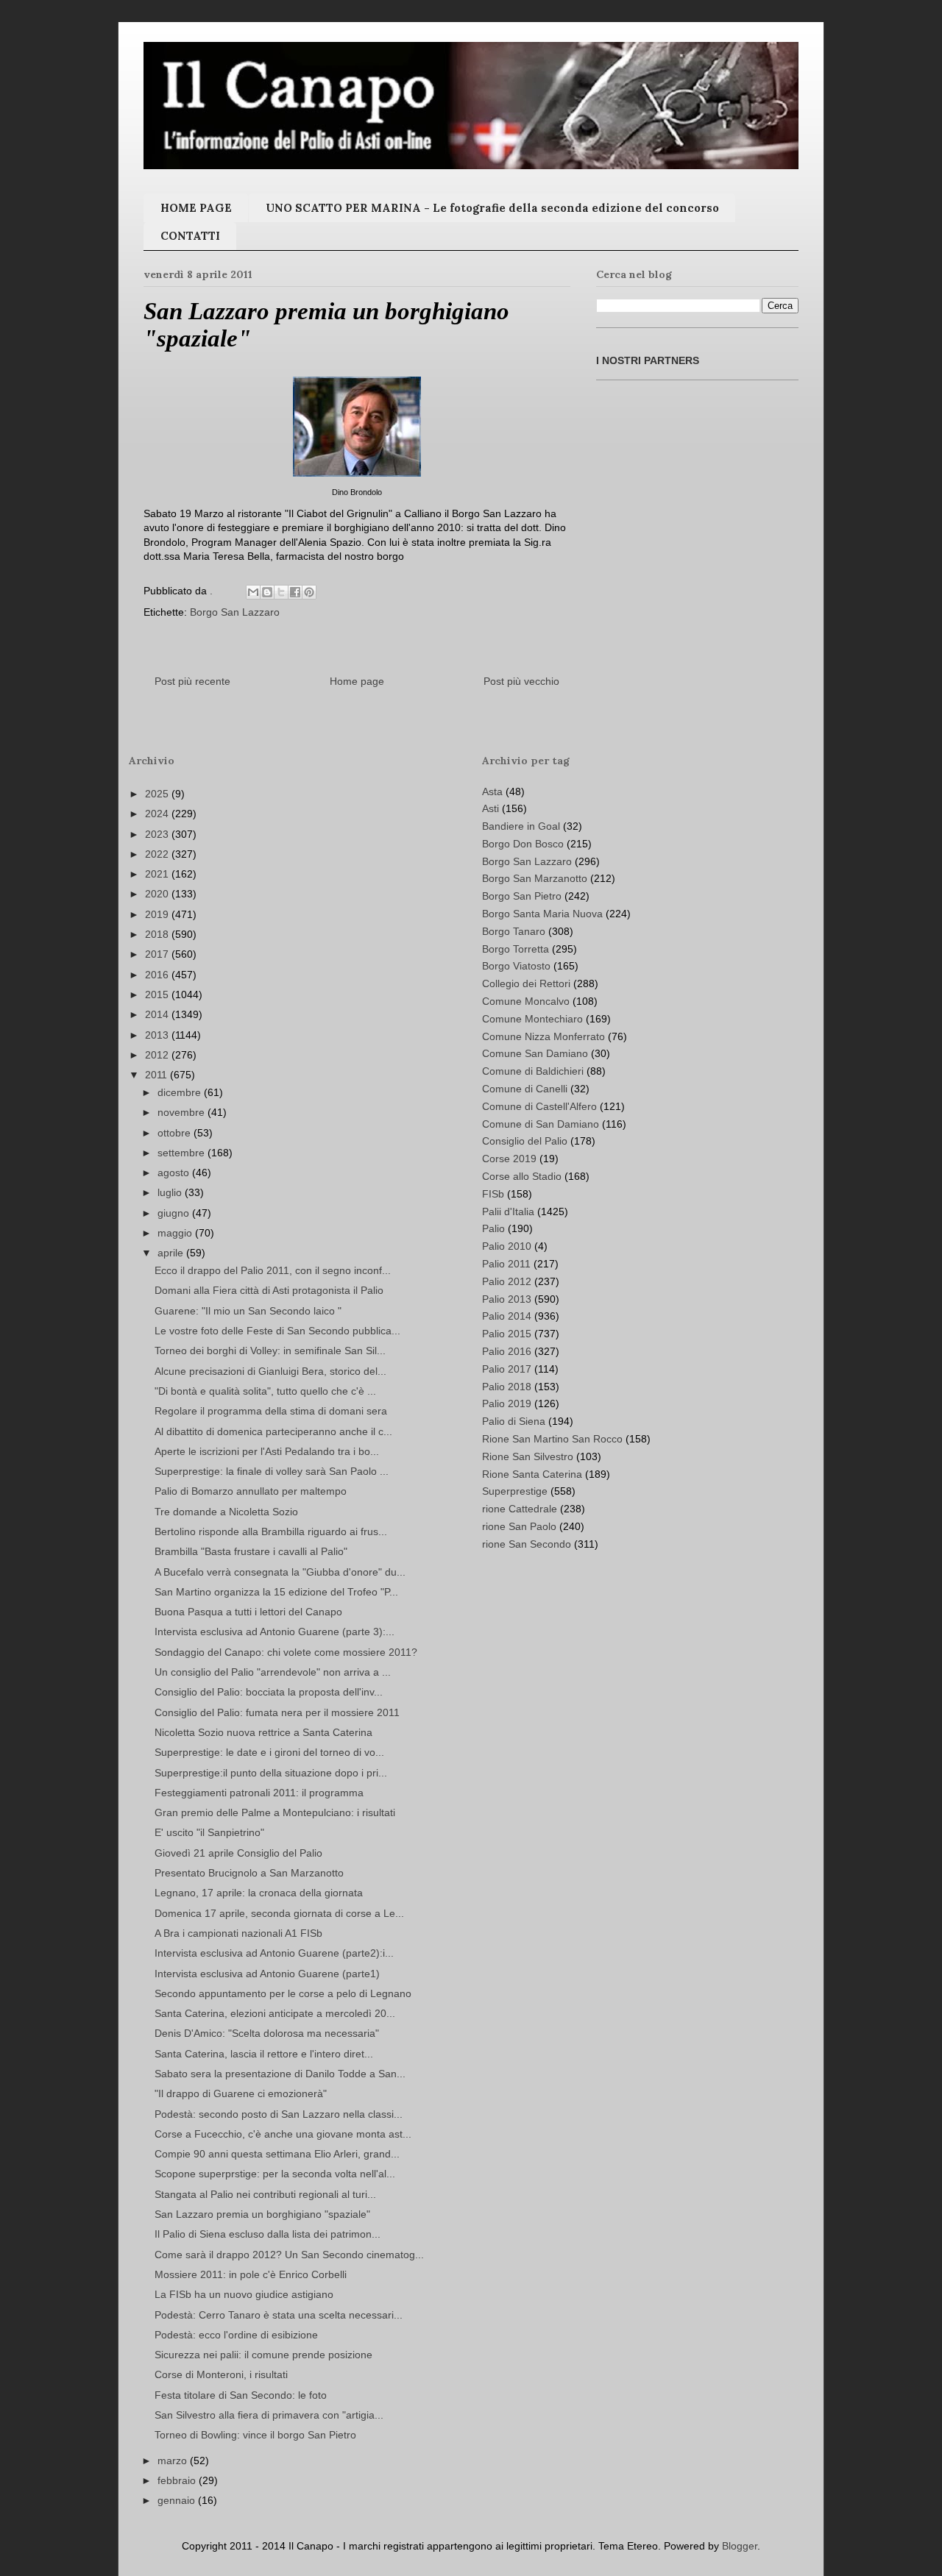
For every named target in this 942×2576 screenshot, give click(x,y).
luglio (171, 1192)
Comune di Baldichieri (533, 1071)
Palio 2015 (507, 1334)
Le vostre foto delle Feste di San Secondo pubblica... (277, 1331)
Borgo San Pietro (522, 896)
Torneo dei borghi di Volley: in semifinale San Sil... (270, 1351)
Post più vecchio (521, 681)
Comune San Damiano (535, 1053)
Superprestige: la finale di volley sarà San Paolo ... (272, 1471)
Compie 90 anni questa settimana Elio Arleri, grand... (277, 2154)
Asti (491, 808)
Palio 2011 (506, 1264)
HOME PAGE (196, 208)
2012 (158, 1055)
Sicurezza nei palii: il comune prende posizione (263, 2355)
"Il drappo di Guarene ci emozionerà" (241, 2093)
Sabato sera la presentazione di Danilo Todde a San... (280, 2074)
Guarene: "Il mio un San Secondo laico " (248, 1311)
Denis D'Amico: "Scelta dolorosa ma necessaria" (267, 2033)
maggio (176, 1233)
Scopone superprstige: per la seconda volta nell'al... (275, 2174)
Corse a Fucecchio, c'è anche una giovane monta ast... (283, 2134)
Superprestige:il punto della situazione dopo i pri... (271, 1773)
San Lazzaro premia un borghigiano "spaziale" (262, 2214)
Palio (493, 1228)
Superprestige (515, 1491)
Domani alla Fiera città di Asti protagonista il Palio (269, 1290)
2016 (158, 975)
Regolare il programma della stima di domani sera (271, 1411)
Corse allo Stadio (522, 1176)
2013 (158, 1035)
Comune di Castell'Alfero (539, 1106)
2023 (158, 834)
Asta (492, 791)
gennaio (178, 2500)
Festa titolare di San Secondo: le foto (241, 2395)
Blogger (740, 2546)
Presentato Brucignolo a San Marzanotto (249, 1873)
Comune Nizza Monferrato (543, 1036)
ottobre (176, 1133)
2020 (158, 894)
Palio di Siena (514, 1421)
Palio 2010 (507, 1246)
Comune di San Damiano (541, 1124)
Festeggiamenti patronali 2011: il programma (259, 1793)
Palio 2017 (507, 1369)
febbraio (178, 2480)
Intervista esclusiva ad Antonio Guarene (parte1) (267, 1974)
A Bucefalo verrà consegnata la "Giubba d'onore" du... (280, 1572)
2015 (158, 995)
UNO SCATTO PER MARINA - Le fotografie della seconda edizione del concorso (492, 208)
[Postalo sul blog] (267, 592)
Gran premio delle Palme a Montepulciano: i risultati (275, 1812)
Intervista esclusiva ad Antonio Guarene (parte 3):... (275, 1632)
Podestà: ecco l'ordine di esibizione (236, 2335)
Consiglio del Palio (525, 1141)
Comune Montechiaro (532, 1019)
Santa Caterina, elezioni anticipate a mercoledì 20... (275, 2013)
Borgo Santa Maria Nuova (542, 914)
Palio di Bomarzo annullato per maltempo (251, 1491)
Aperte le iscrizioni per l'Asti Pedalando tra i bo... (267, 1451)
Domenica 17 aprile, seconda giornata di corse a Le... (279, 1913)
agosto (175, 1173)
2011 (157, 1075)
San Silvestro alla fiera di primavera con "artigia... (269, 2415)
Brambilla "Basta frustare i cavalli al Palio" (251, 1551)
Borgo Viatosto (516, 966)
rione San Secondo (527, 1544)
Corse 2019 (509, 1159)
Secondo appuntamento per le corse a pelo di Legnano (283, 1993)
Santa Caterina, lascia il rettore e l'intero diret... (264, 2054)
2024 (158, 814)
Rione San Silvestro (528, 1456)
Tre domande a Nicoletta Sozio (226, 1512)
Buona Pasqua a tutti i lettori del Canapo (248, 1612)
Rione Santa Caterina (532, 1474)
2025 (158, 794)
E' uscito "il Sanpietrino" (209, 1832)
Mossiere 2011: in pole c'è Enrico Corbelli (251, 2274)
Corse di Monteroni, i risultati (221, 2374)
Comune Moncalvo (526, 1001)
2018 (158, 934)
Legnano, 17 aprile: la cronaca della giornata (259, 1893)
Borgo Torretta (516, 949)
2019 (158, 914)
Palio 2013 (507, 1299)
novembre (183, 1112)
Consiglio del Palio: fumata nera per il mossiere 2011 (277, 1712)
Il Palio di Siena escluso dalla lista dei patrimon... (268, 2234)
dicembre (181, 1092)
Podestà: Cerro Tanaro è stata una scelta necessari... (279, 2315)
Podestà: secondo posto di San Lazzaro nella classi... (279, 2114)
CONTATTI (190, 236)
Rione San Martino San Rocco (552, 1439)
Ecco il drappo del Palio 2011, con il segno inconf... (273, 1270)
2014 (158, 1014)
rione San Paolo (519, 1526)
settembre (183, 1153)
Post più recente (192, 681)
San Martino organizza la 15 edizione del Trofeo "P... (276, 1592)
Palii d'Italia (508, 1211)
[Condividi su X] (281, 592)
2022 (158, 854)
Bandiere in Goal (521, 826)
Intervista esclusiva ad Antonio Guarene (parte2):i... (274, 1953)
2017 (158, 954)
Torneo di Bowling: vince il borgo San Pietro (255, 2435)
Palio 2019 (507, 1403)
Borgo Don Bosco (523, 844)
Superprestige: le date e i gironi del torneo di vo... (269, 1752)
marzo (174, 2461)
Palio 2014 (507, 1316)
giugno (175, 1213)
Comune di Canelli (525, 1089)
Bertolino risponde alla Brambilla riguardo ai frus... (271, 1531)
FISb (493, 1194)
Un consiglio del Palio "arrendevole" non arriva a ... (273, 1672)
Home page (357, 681)
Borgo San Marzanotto (535, 878)
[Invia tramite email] (253, 592)
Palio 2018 (507, 1387)
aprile (172, 1253)
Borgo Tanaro (514, 931)
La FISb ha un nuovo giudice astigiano (244, 2294)
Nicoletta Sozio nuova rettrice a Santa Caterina (263, 1732)
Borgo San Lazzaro (235, 612)
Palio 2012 (507, 1281)
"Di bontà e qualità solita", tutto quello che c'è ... (265, 1391)
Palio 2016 (507, 1351)
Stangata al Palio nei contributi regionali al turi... (265, 2194)
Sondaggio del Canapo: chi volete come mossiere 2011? (286, 1652)
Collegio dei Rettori (526, 983)
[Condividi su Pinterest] (309, 592)
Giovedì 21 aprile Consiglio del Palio (238, 1853)
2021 (158, 874)
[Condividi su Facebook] (295, 592)
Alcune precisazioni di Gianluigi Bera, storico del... (270, 1371)
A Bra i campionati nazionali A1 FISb (238, 1933)
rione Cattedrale (520, 1509)
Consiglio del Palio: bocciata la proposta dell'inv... (269, 1692)
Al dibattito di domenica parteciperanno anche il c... (273, 1431)
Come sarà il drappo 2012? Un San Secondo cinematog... (289, 2255)
